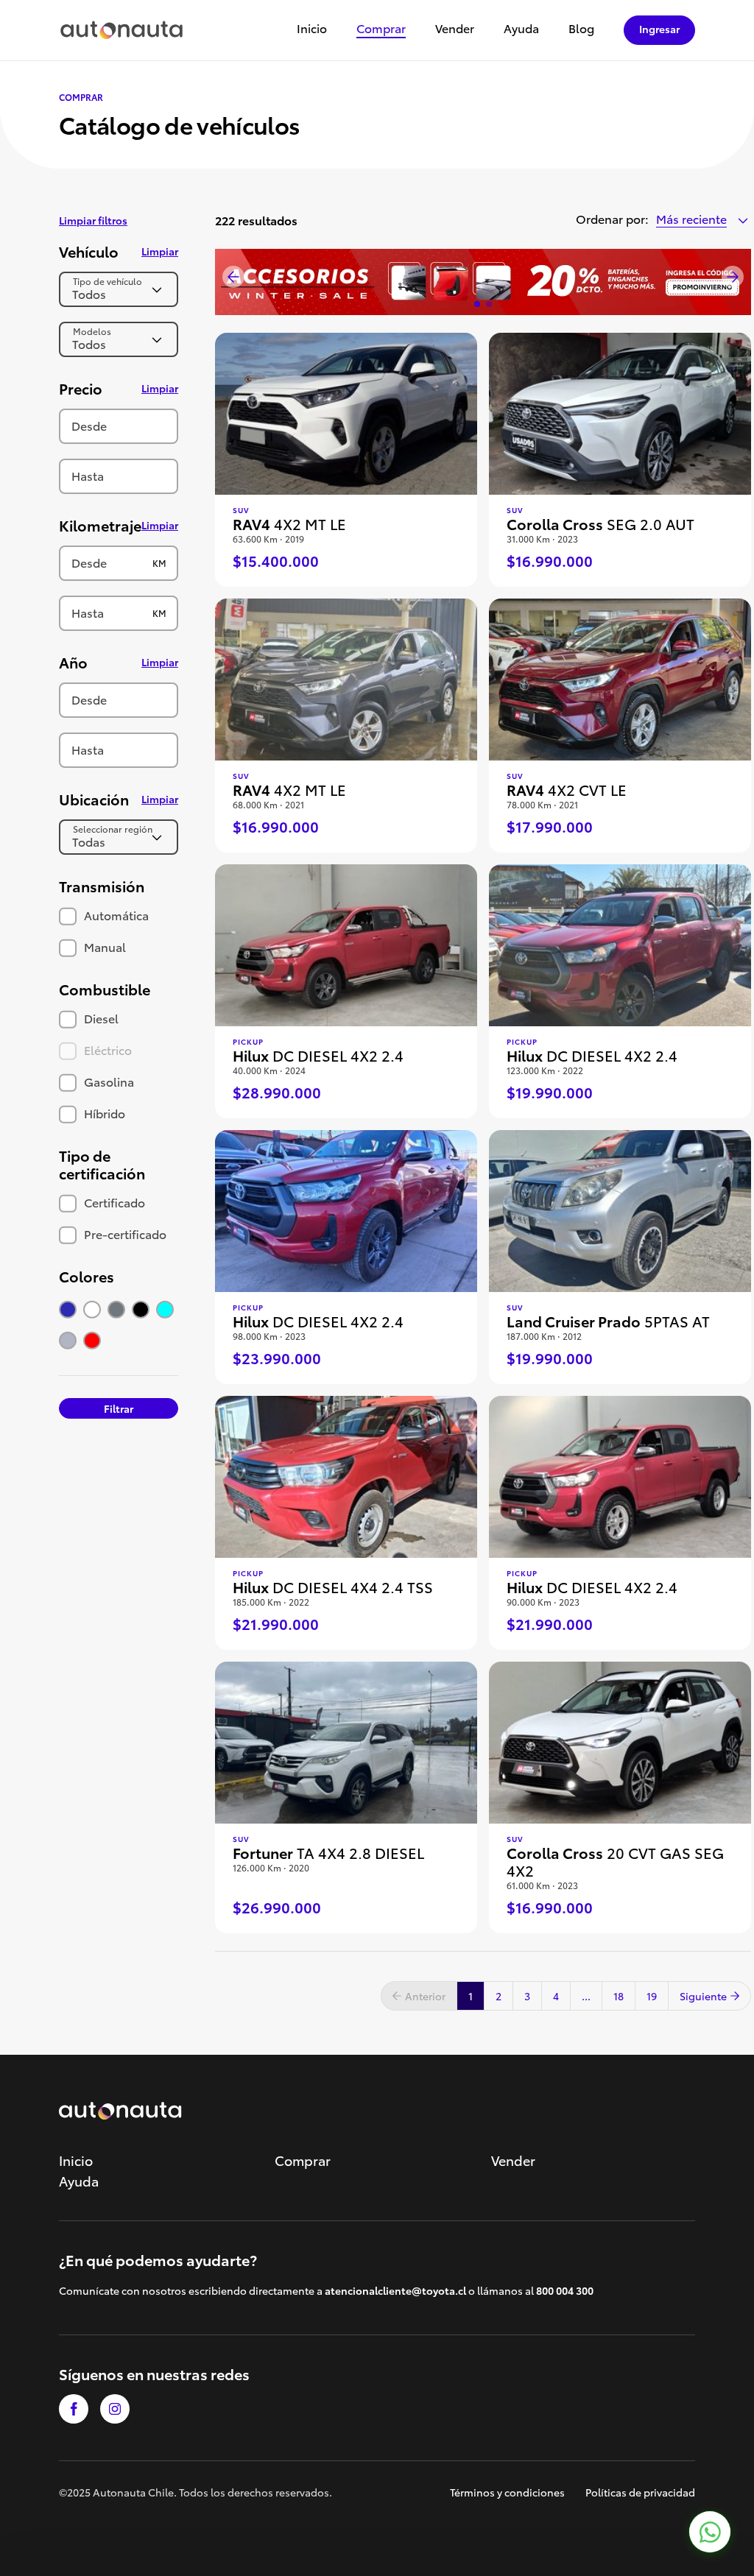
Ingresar (659, 29)
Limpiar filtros (93, 220)
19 (652, 1996)
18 (619, 1996)
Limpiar (160, 251)
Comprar (381, 29)
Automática (115, 915)
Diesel (100, 1018)
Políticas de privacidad (640, 2492)
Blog (581, 29)
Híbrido (103, 1113)
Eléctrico (106, 1049)
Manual (103, 946)
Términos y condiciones (507, 2492)
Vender (455, 29)
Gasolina (108, 1081)
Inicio (312, 29)
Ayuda (521, 29)
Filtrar (119, 1408)
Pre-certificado (124, 1234)
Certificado (113, 1202)
